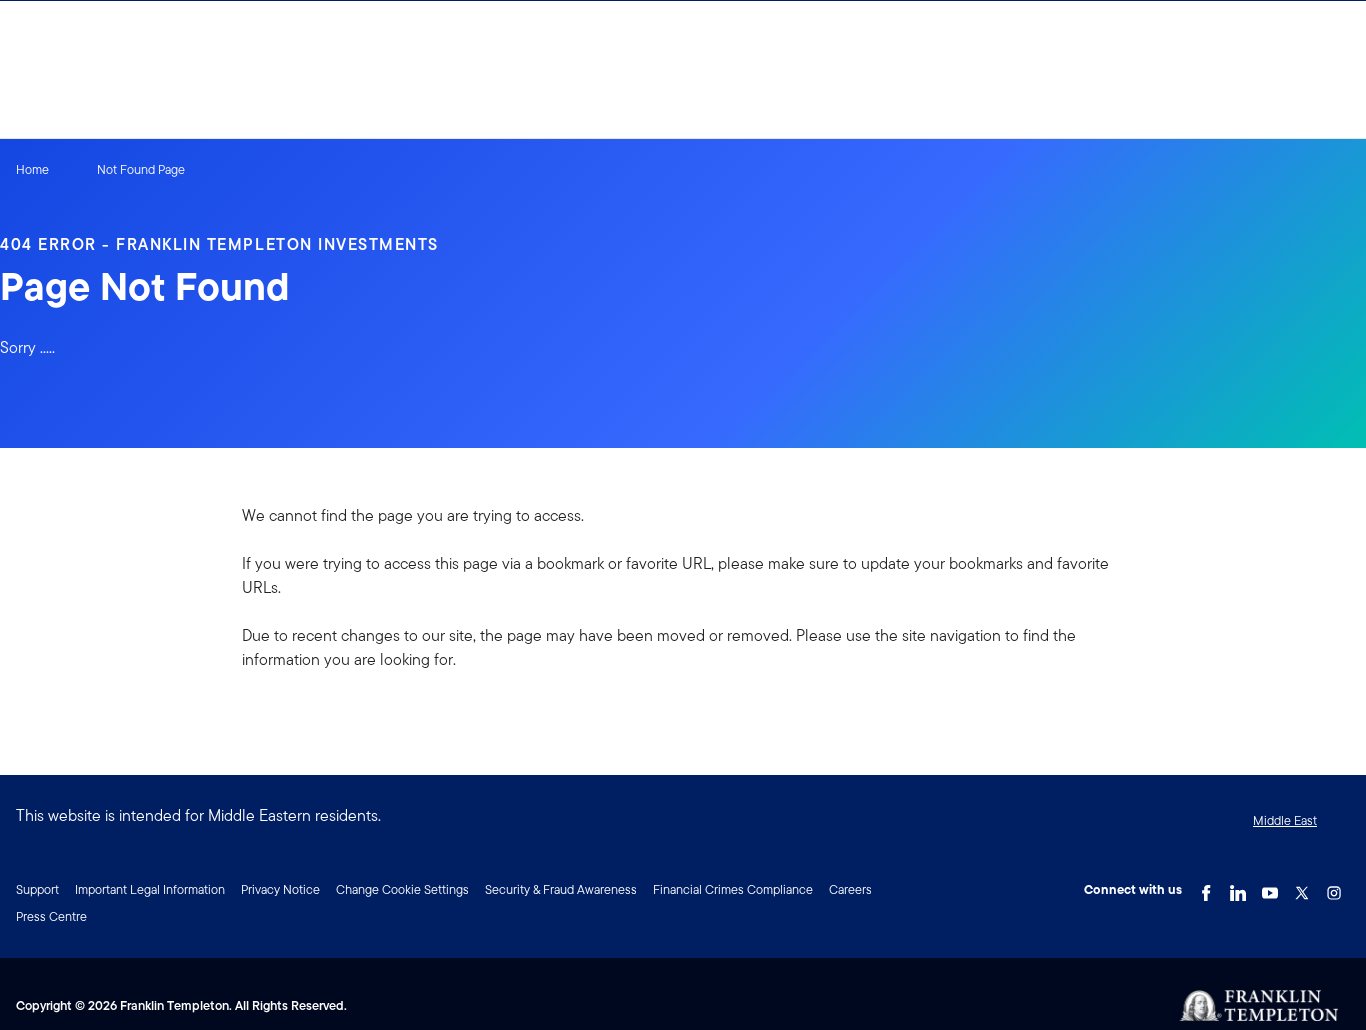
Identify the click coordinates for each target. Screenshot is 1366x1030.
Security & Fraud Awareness (561, 889)
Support (37, 889)
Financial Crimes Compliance (733, 889)
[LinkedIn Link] (1238, 888)
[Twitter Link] (1302, 888)
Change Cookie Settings (402, 889)
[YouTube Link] (1270, 888)
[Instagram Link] (1334, 888)
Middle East (1285, 820)
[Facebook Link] (1206, 888)
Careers (850, 889)
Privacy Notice (280, 889)
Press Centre (51, 916)
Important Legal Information (150, 889)
